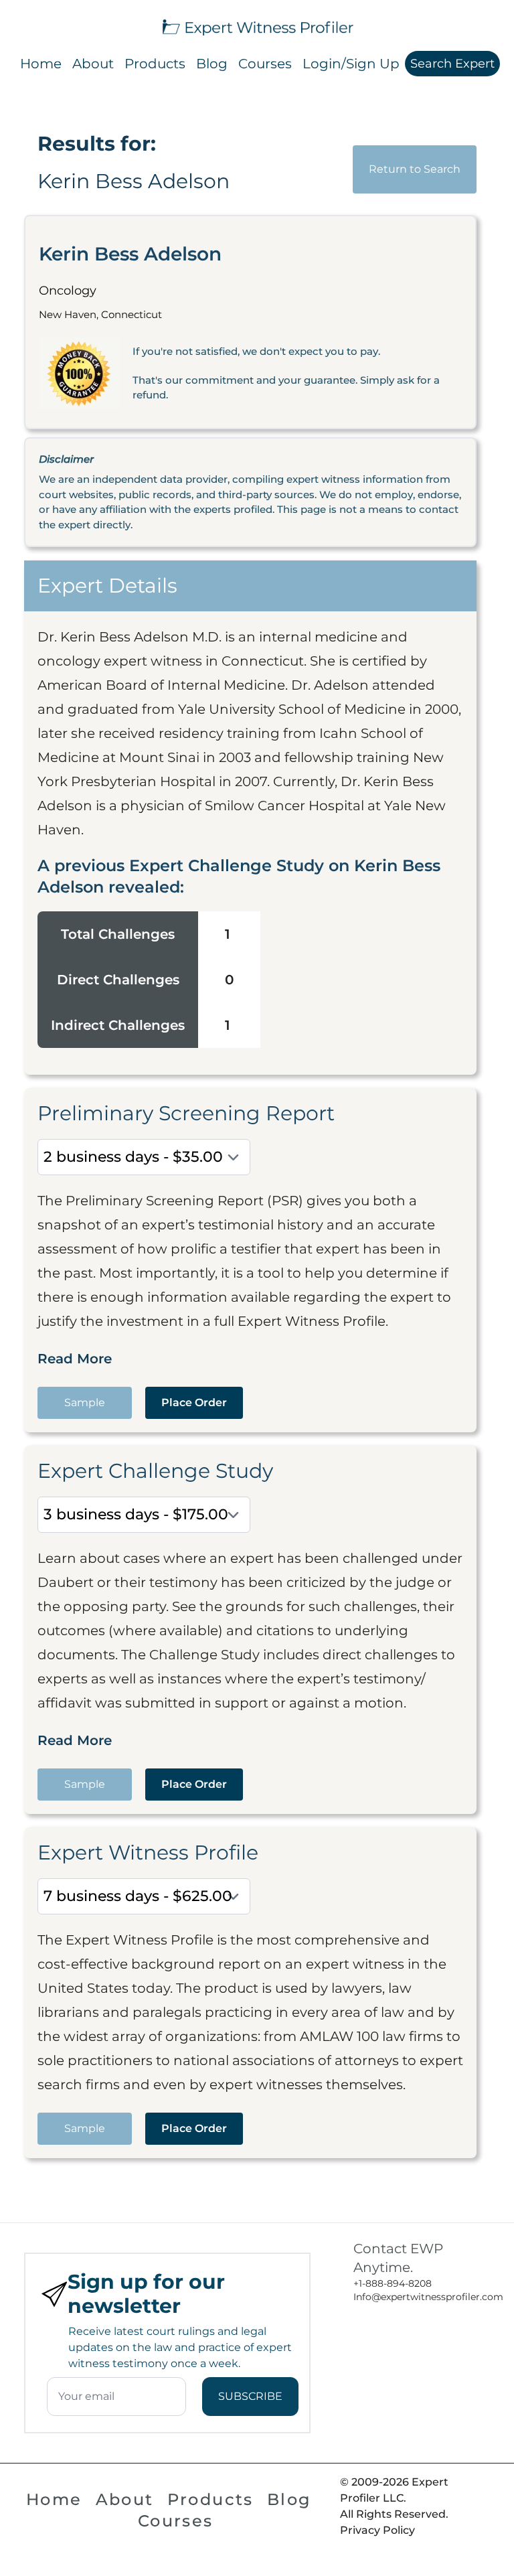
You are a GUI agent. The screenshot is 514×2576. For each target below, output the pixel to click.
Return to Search (415, 169)
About (93, 64)
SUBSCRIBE (250, 2396)
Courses (265, 64)
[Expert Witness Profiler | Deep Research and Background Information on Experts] (257, 26)
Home (41, 64)
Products (155, 64)
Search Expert (452, 64)
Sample (85, 1403)
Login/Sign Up (351, 64)
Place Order (194, 1403)
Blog (212, 64)
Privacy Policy (377, 2530)
